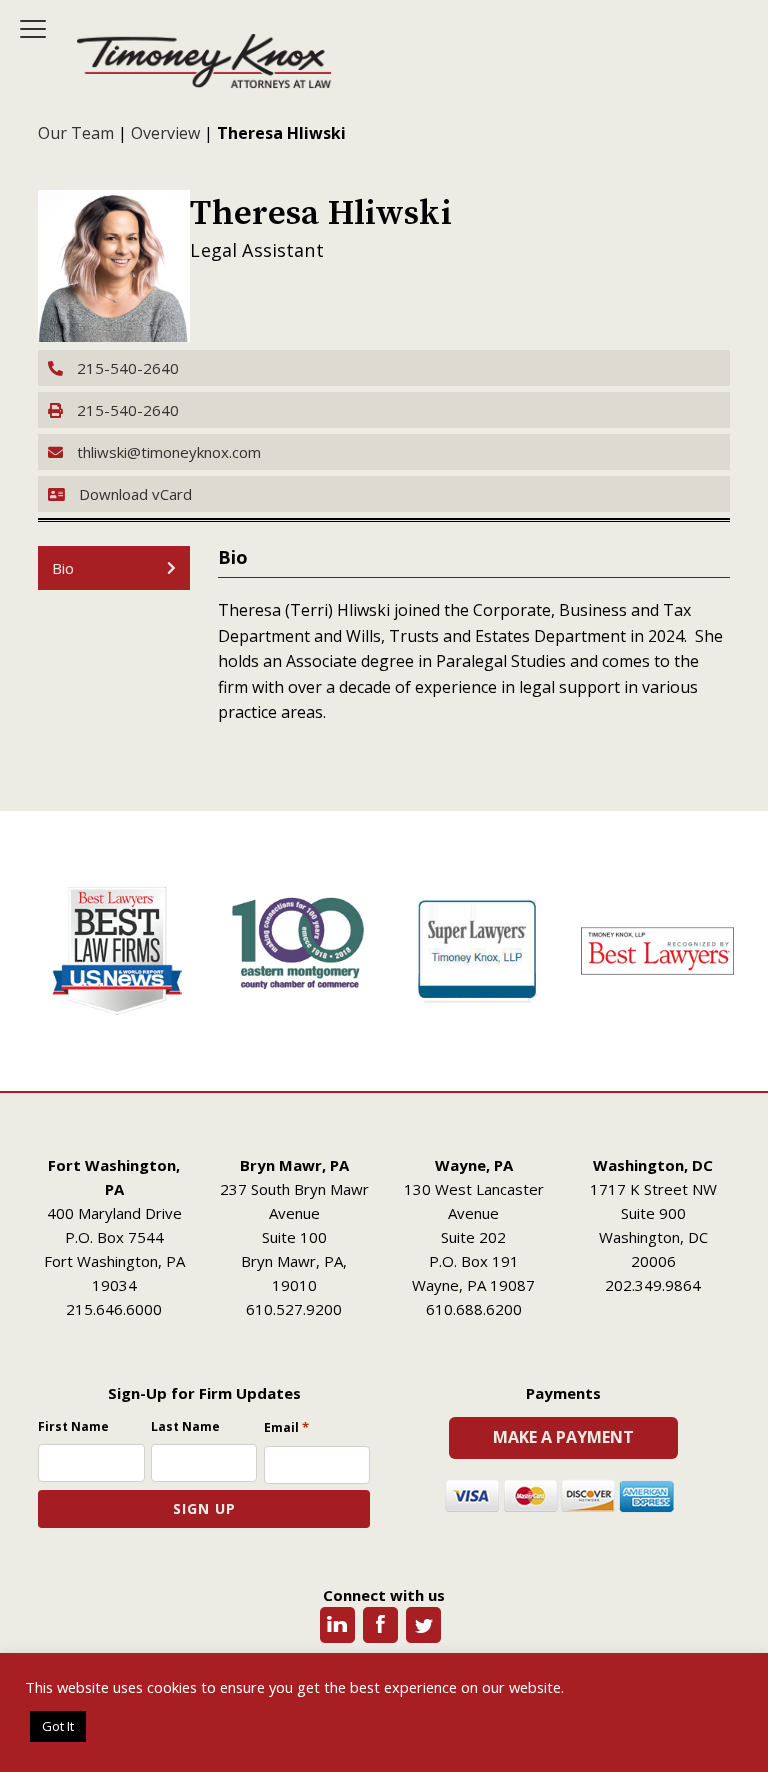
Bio (63, 568)
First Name (73, 1426)
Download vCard (135, 494)
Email (286, 1427)
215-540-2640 (126, 368)
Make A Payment (563, 1437)
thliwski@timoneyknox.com (167, 452)
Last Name (185, 1426)
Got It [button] (58, 1726)
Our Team (76, 133)
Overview (165, 133)
